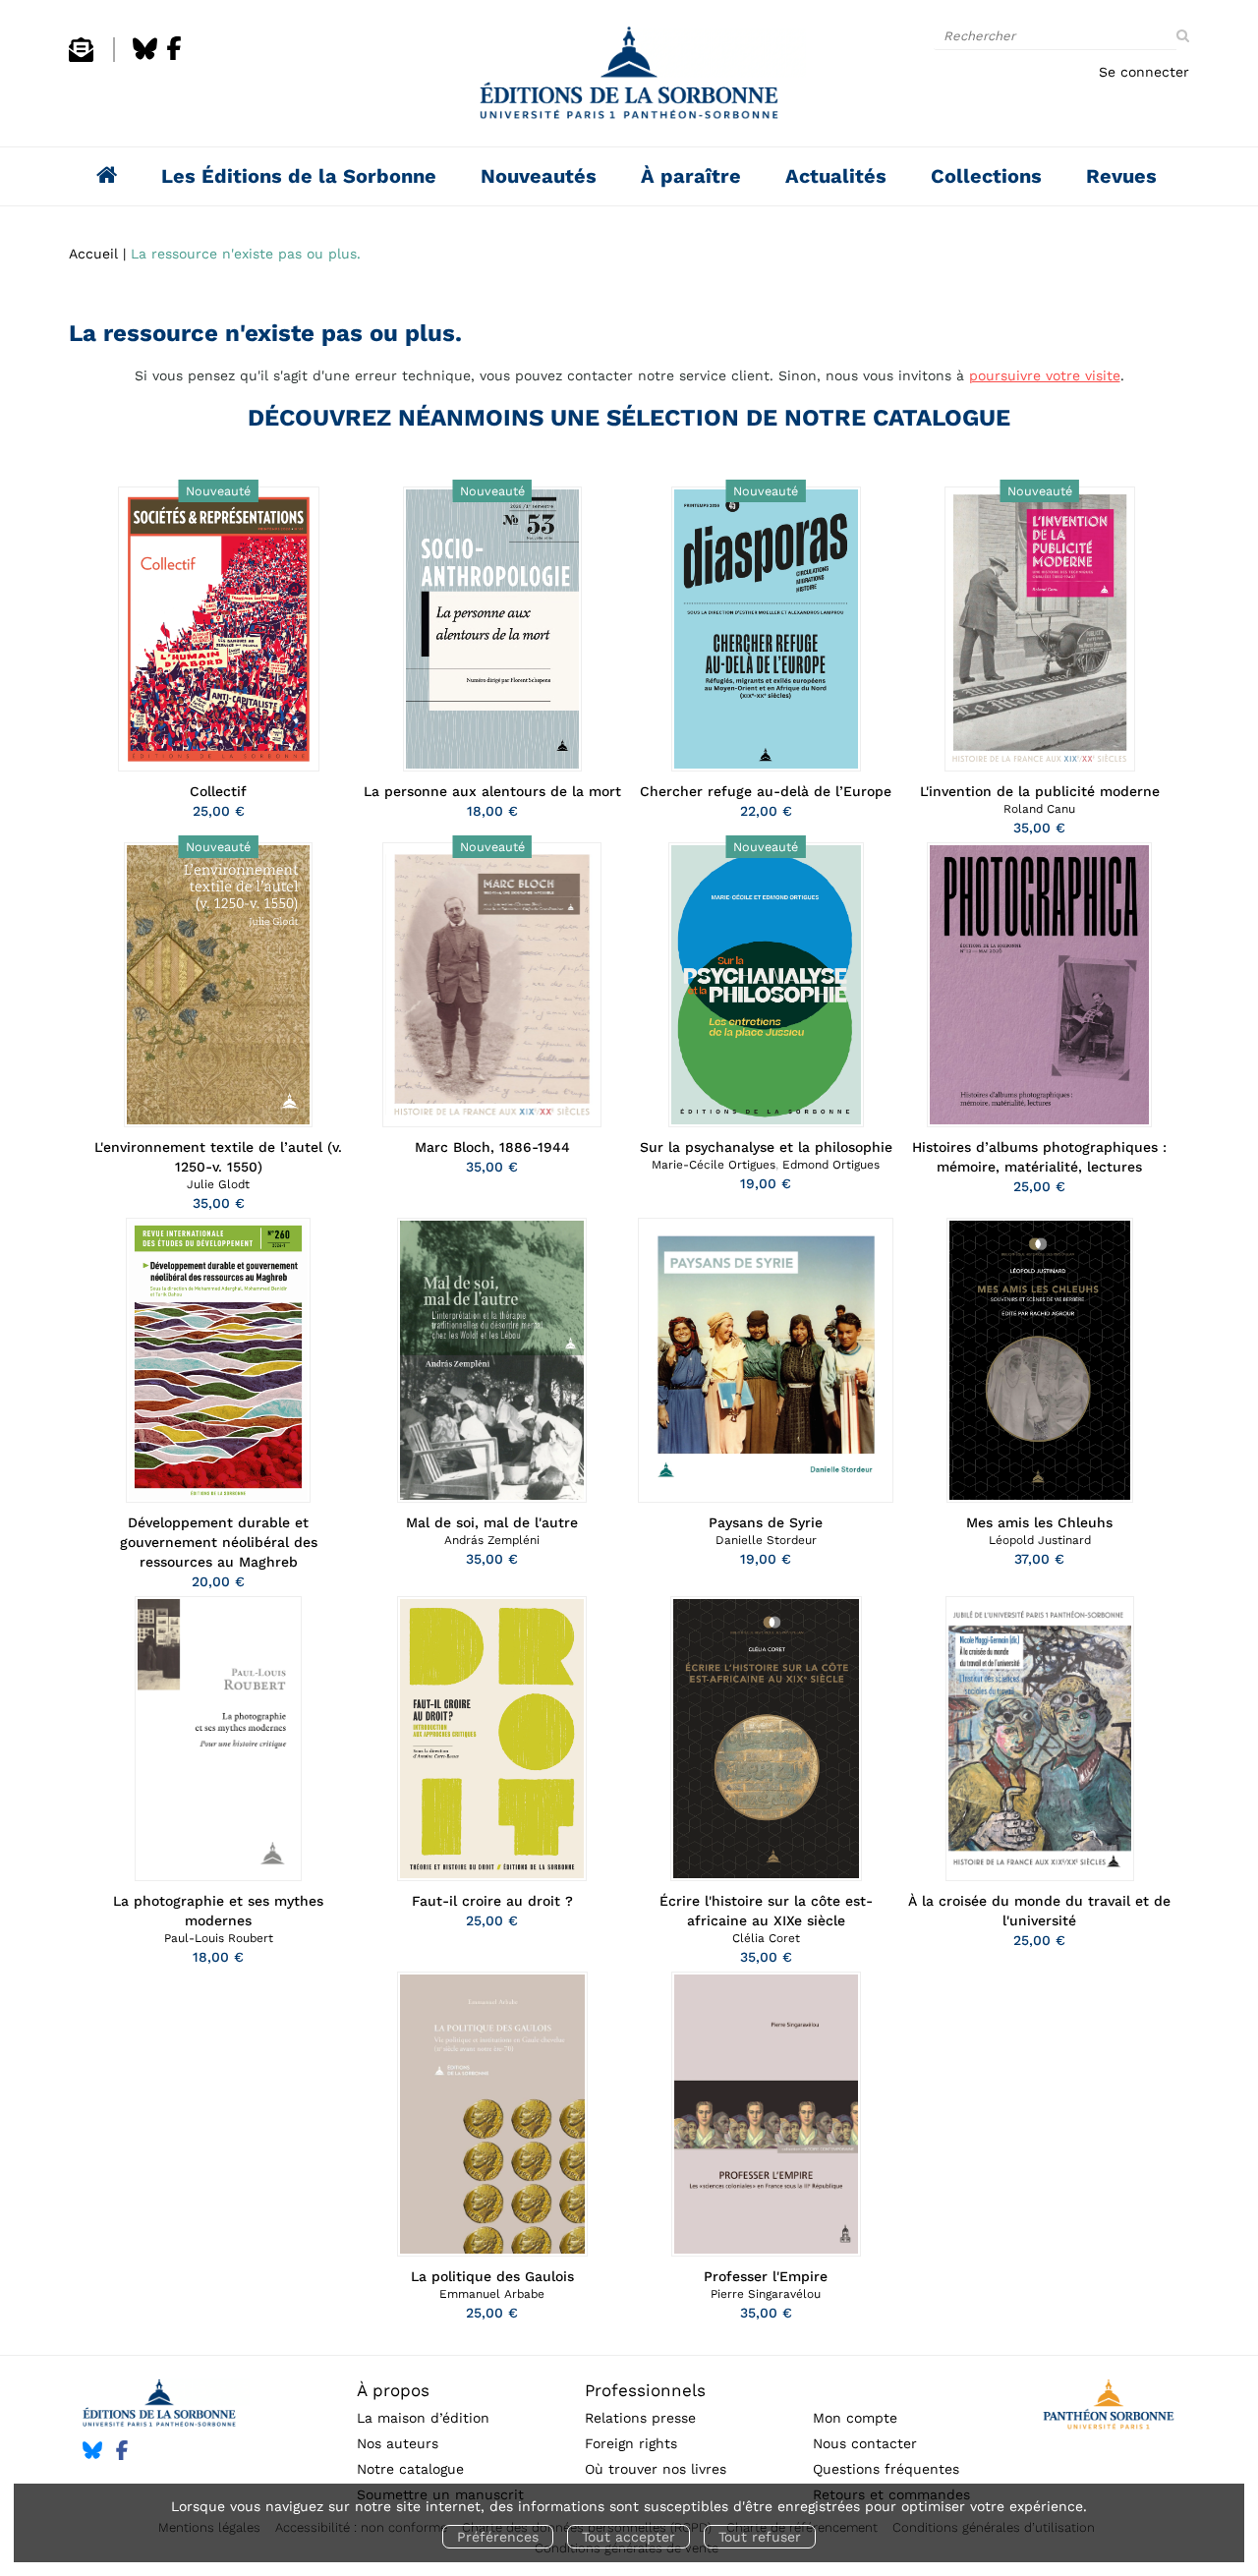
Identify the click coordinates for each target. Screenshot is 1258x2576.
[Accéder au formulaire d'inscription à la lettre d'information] (81, 57)
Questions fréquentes (886, 2469)
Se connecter (1144, 72)
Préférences (498, 2537)
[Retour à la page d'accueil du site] (629, 78)
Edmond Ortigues (831, 1165)
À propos (393, 2390)
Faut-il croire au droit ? (492, 1901)
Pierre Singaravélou (766, 2294)
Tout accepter (629, 2537)
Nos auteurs (398, 2443)
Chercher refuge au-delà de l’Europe (766, 791)
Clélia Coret (766, 1938)
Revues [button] (1121, 176)
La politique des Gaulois (492, 2276)
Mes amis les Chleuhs (1039, 1522)
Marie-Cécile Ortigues (714, 1165)
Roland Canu (1039, 809)
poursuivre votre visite (1045, 375)
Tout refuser (760, 2537)
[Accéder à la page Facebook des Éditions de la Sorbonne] (174, 57)
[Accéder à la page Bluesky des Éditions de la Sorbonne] (145, 57)
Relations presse (640, 2418)
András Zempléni (492, 1540)
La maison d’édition (423, 2418)
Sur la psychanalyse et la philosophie (766, 1147)
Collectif (218, 791)
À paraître (691, 176)
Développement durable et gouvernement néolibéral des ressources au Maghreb (219, 1542)
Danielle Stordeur (766, 1540)
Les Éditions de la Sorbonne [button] (299, 176)
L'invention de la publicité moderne (1040, 791)
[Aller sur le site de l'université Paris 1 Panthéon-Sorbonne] (1108, 2407)
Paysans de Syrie (766, 1522)
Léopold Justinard (1040, 1540)
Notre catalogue (410, 2469)
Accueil (93, 254)
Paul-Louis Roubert (219, 1938)
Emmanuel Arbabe (492, 2294)
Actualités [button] (836, 176)
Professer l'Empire (766, 2276)
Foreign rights (631, 2443)
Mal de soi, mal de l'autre (492, 1522)
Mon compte (855, 2418)
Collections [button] (986, 176)
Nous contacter (865, 2443)
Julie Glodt (218, 1184)
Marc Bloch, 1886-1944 (492, 1147)
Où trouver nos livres (656, 2469)
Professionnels (645, 2390)
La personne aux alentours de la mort (492, 791)
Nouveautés (539, 176)
